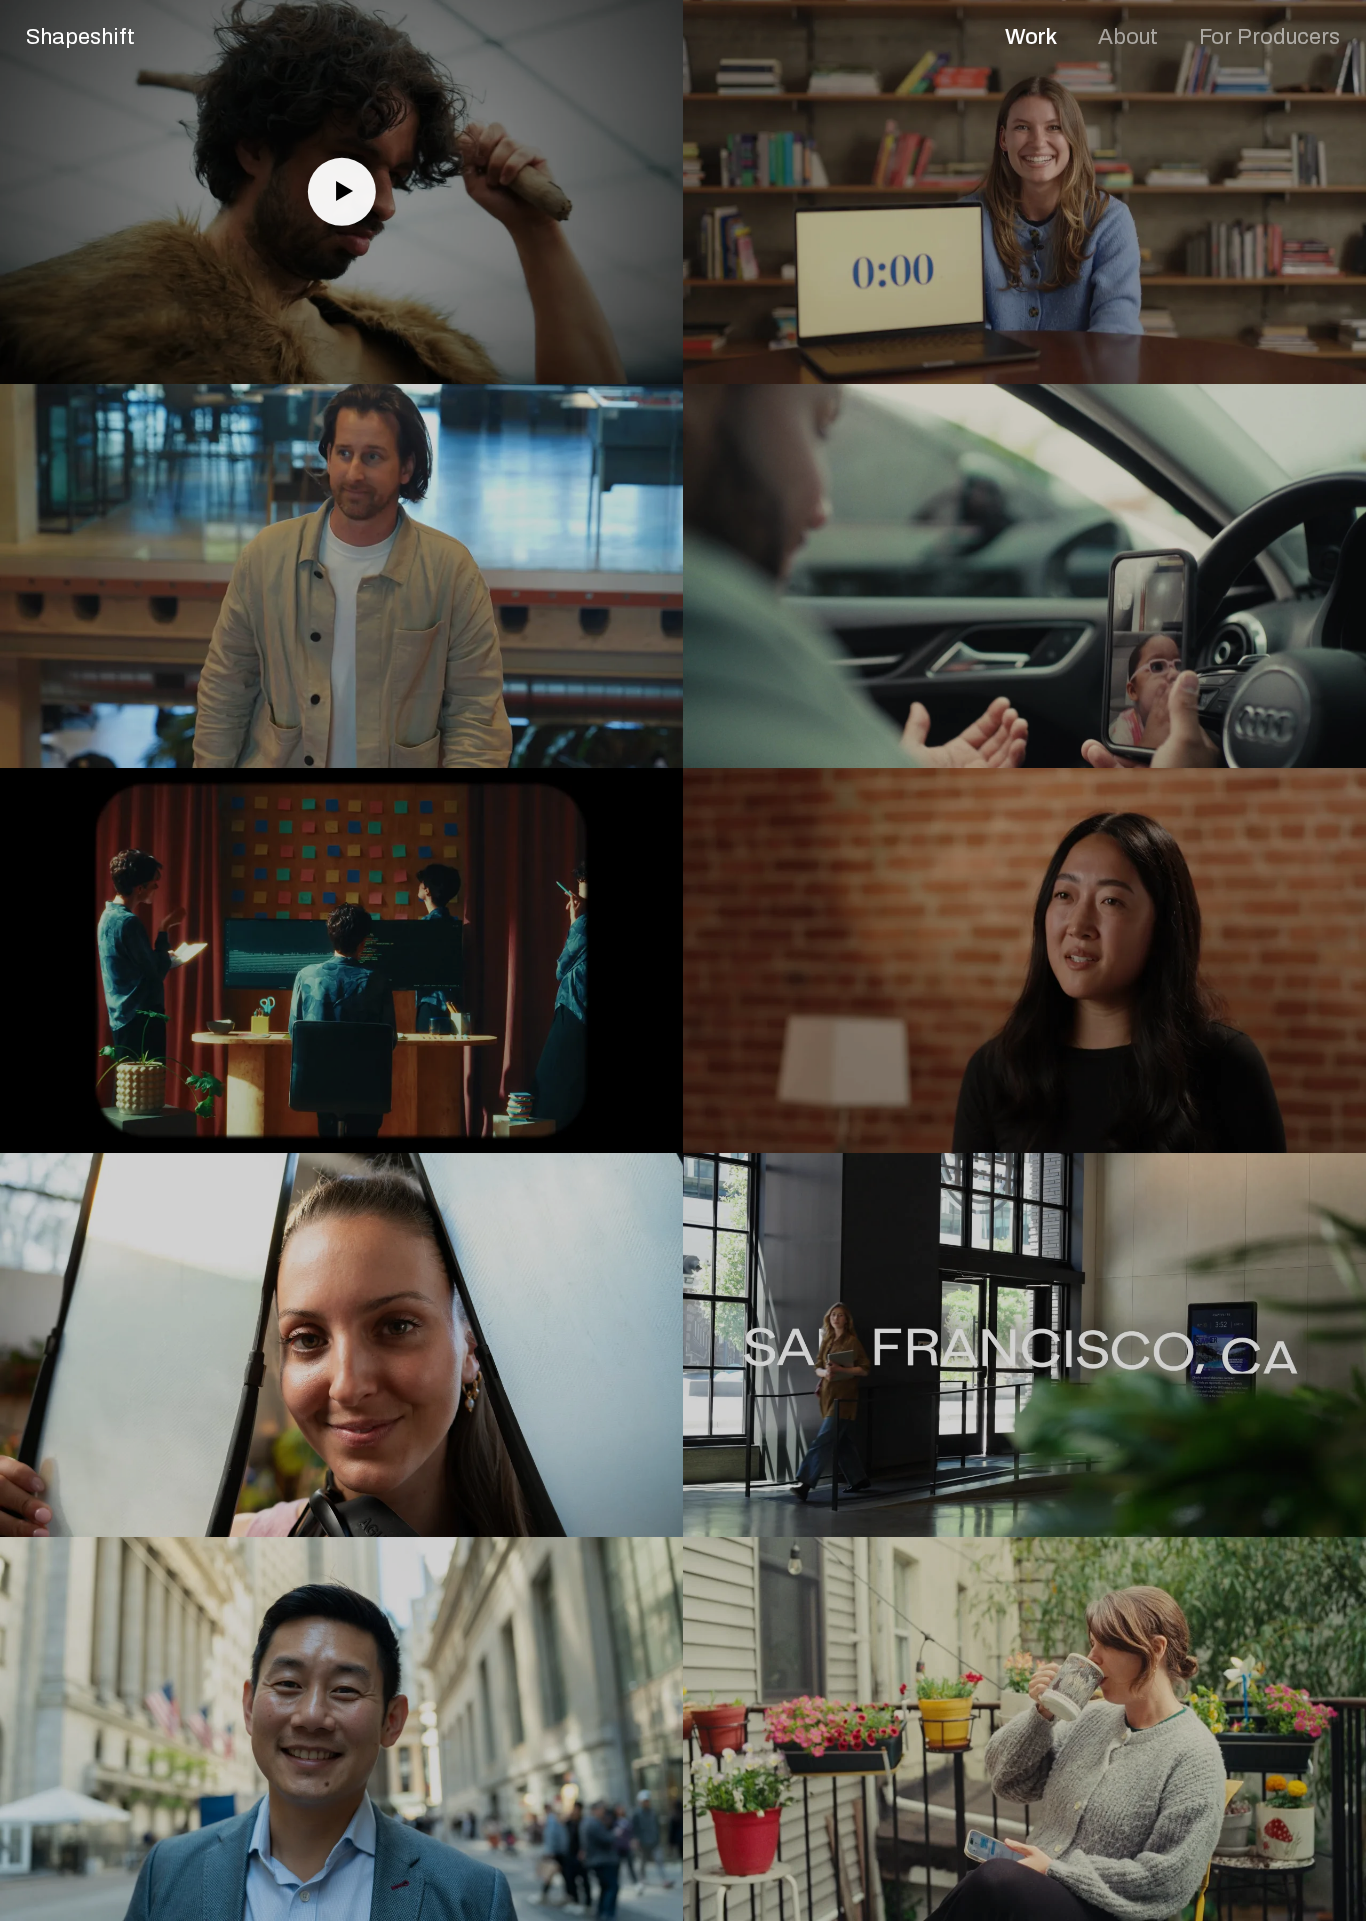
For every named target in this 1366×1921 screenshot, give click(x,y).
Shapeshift (80, 37)
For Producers (1269, 37)
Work (1031, 37)
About (1128, 37)
